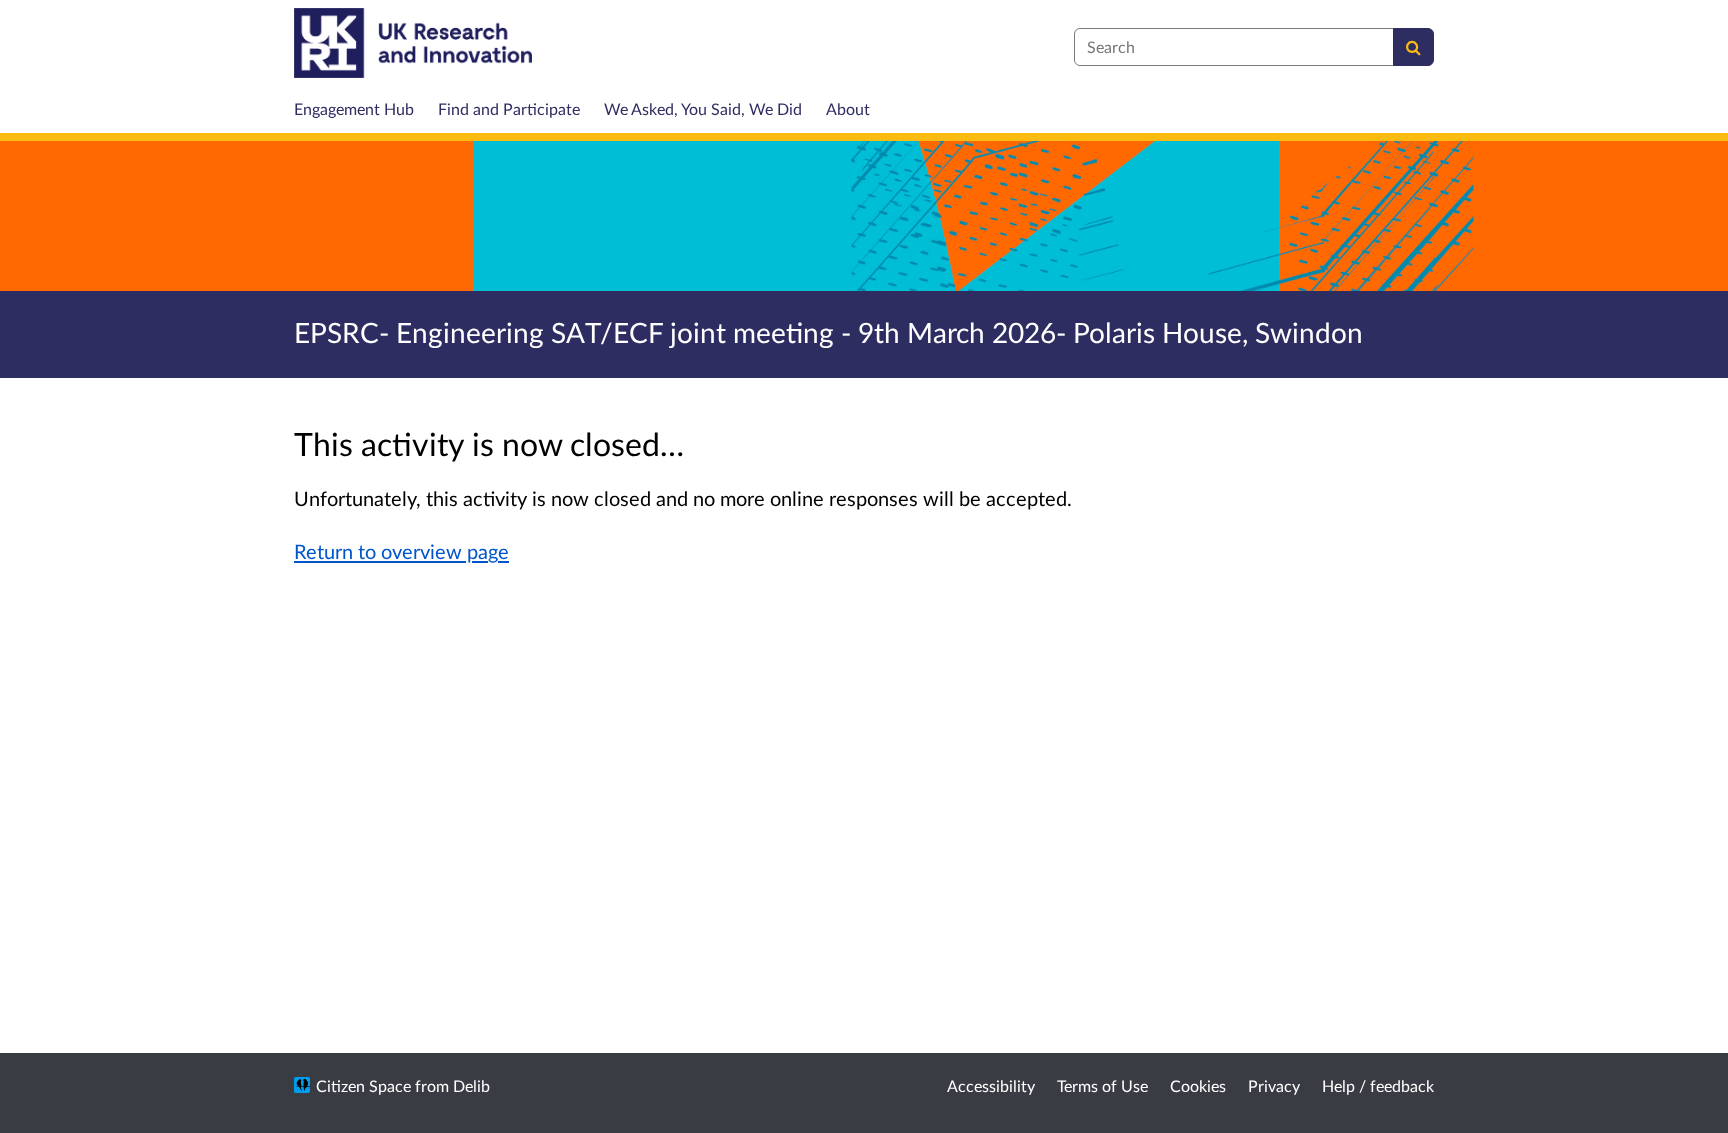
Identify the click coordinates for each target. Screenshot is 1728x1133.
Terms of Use (1102, 1085)
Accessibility (991, 1085)
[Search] (1413, 47)
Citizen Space (363, 1085)
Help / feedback (1378, 1085)
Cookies (1198, 1085)
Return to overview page (401, 551)
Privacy (1274, 1085)
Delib (471, 1085)
